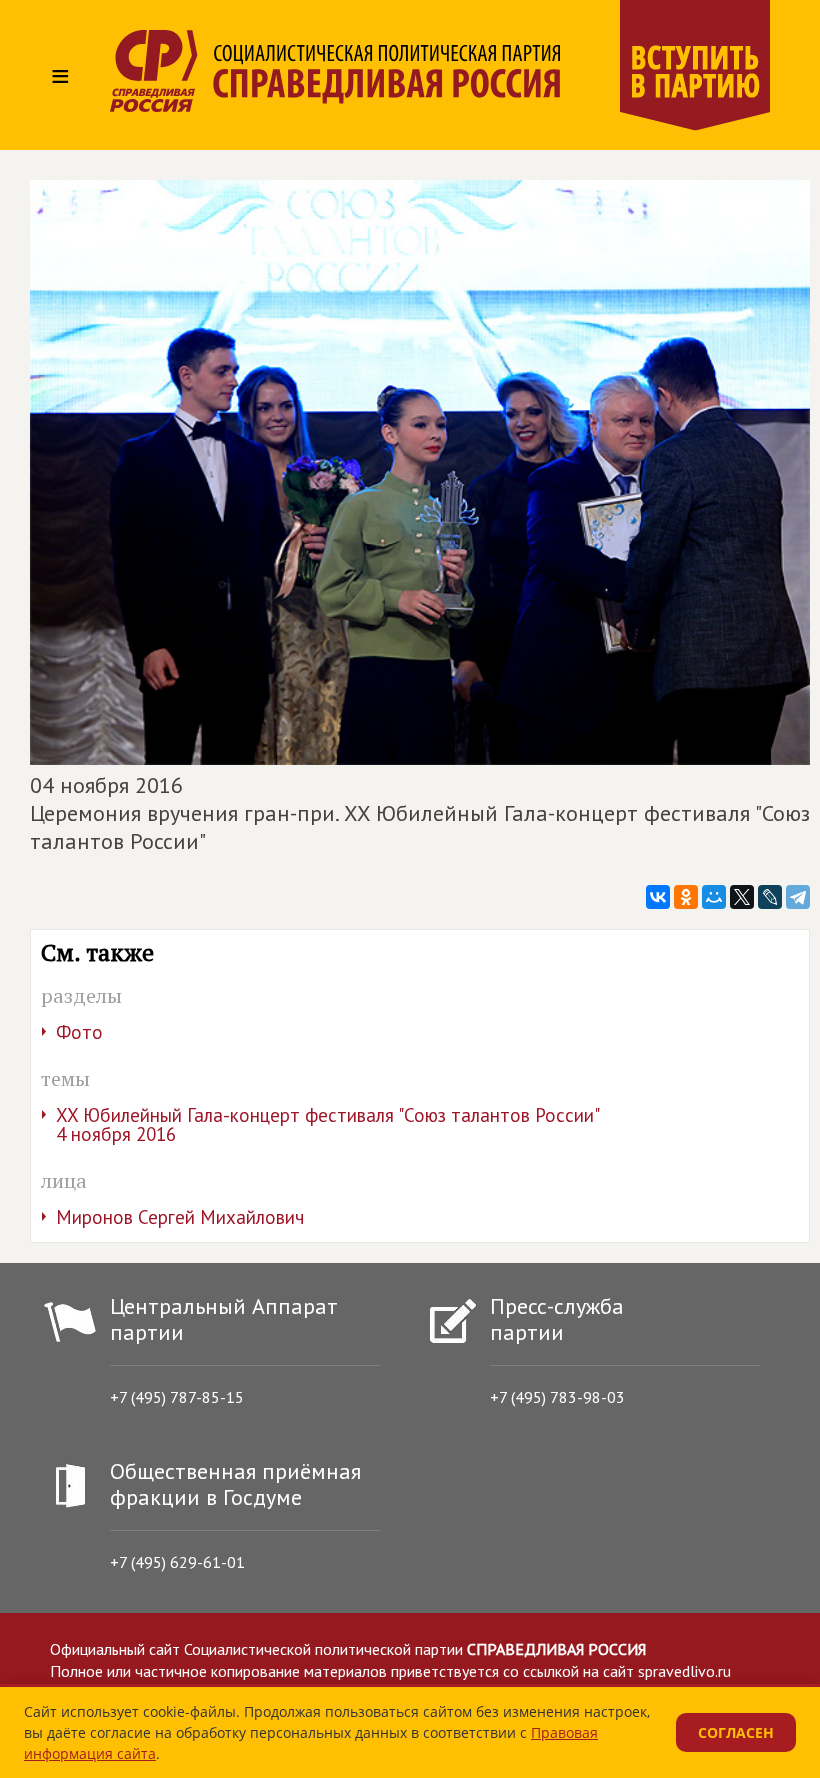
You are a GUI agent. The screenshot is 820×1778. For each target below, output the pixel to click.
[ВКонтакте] (658, 897)
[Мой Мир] (714, 897)
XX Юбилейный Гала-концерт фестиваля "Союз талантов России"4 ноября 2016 (328, 1124)
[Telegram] (798, 897)
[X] (742, 897)
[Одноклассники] (686, 897)
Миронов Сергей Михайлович (180, 1217)
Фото (79, 1032)
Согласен (736, 1732)
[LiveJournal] (770, 897)
